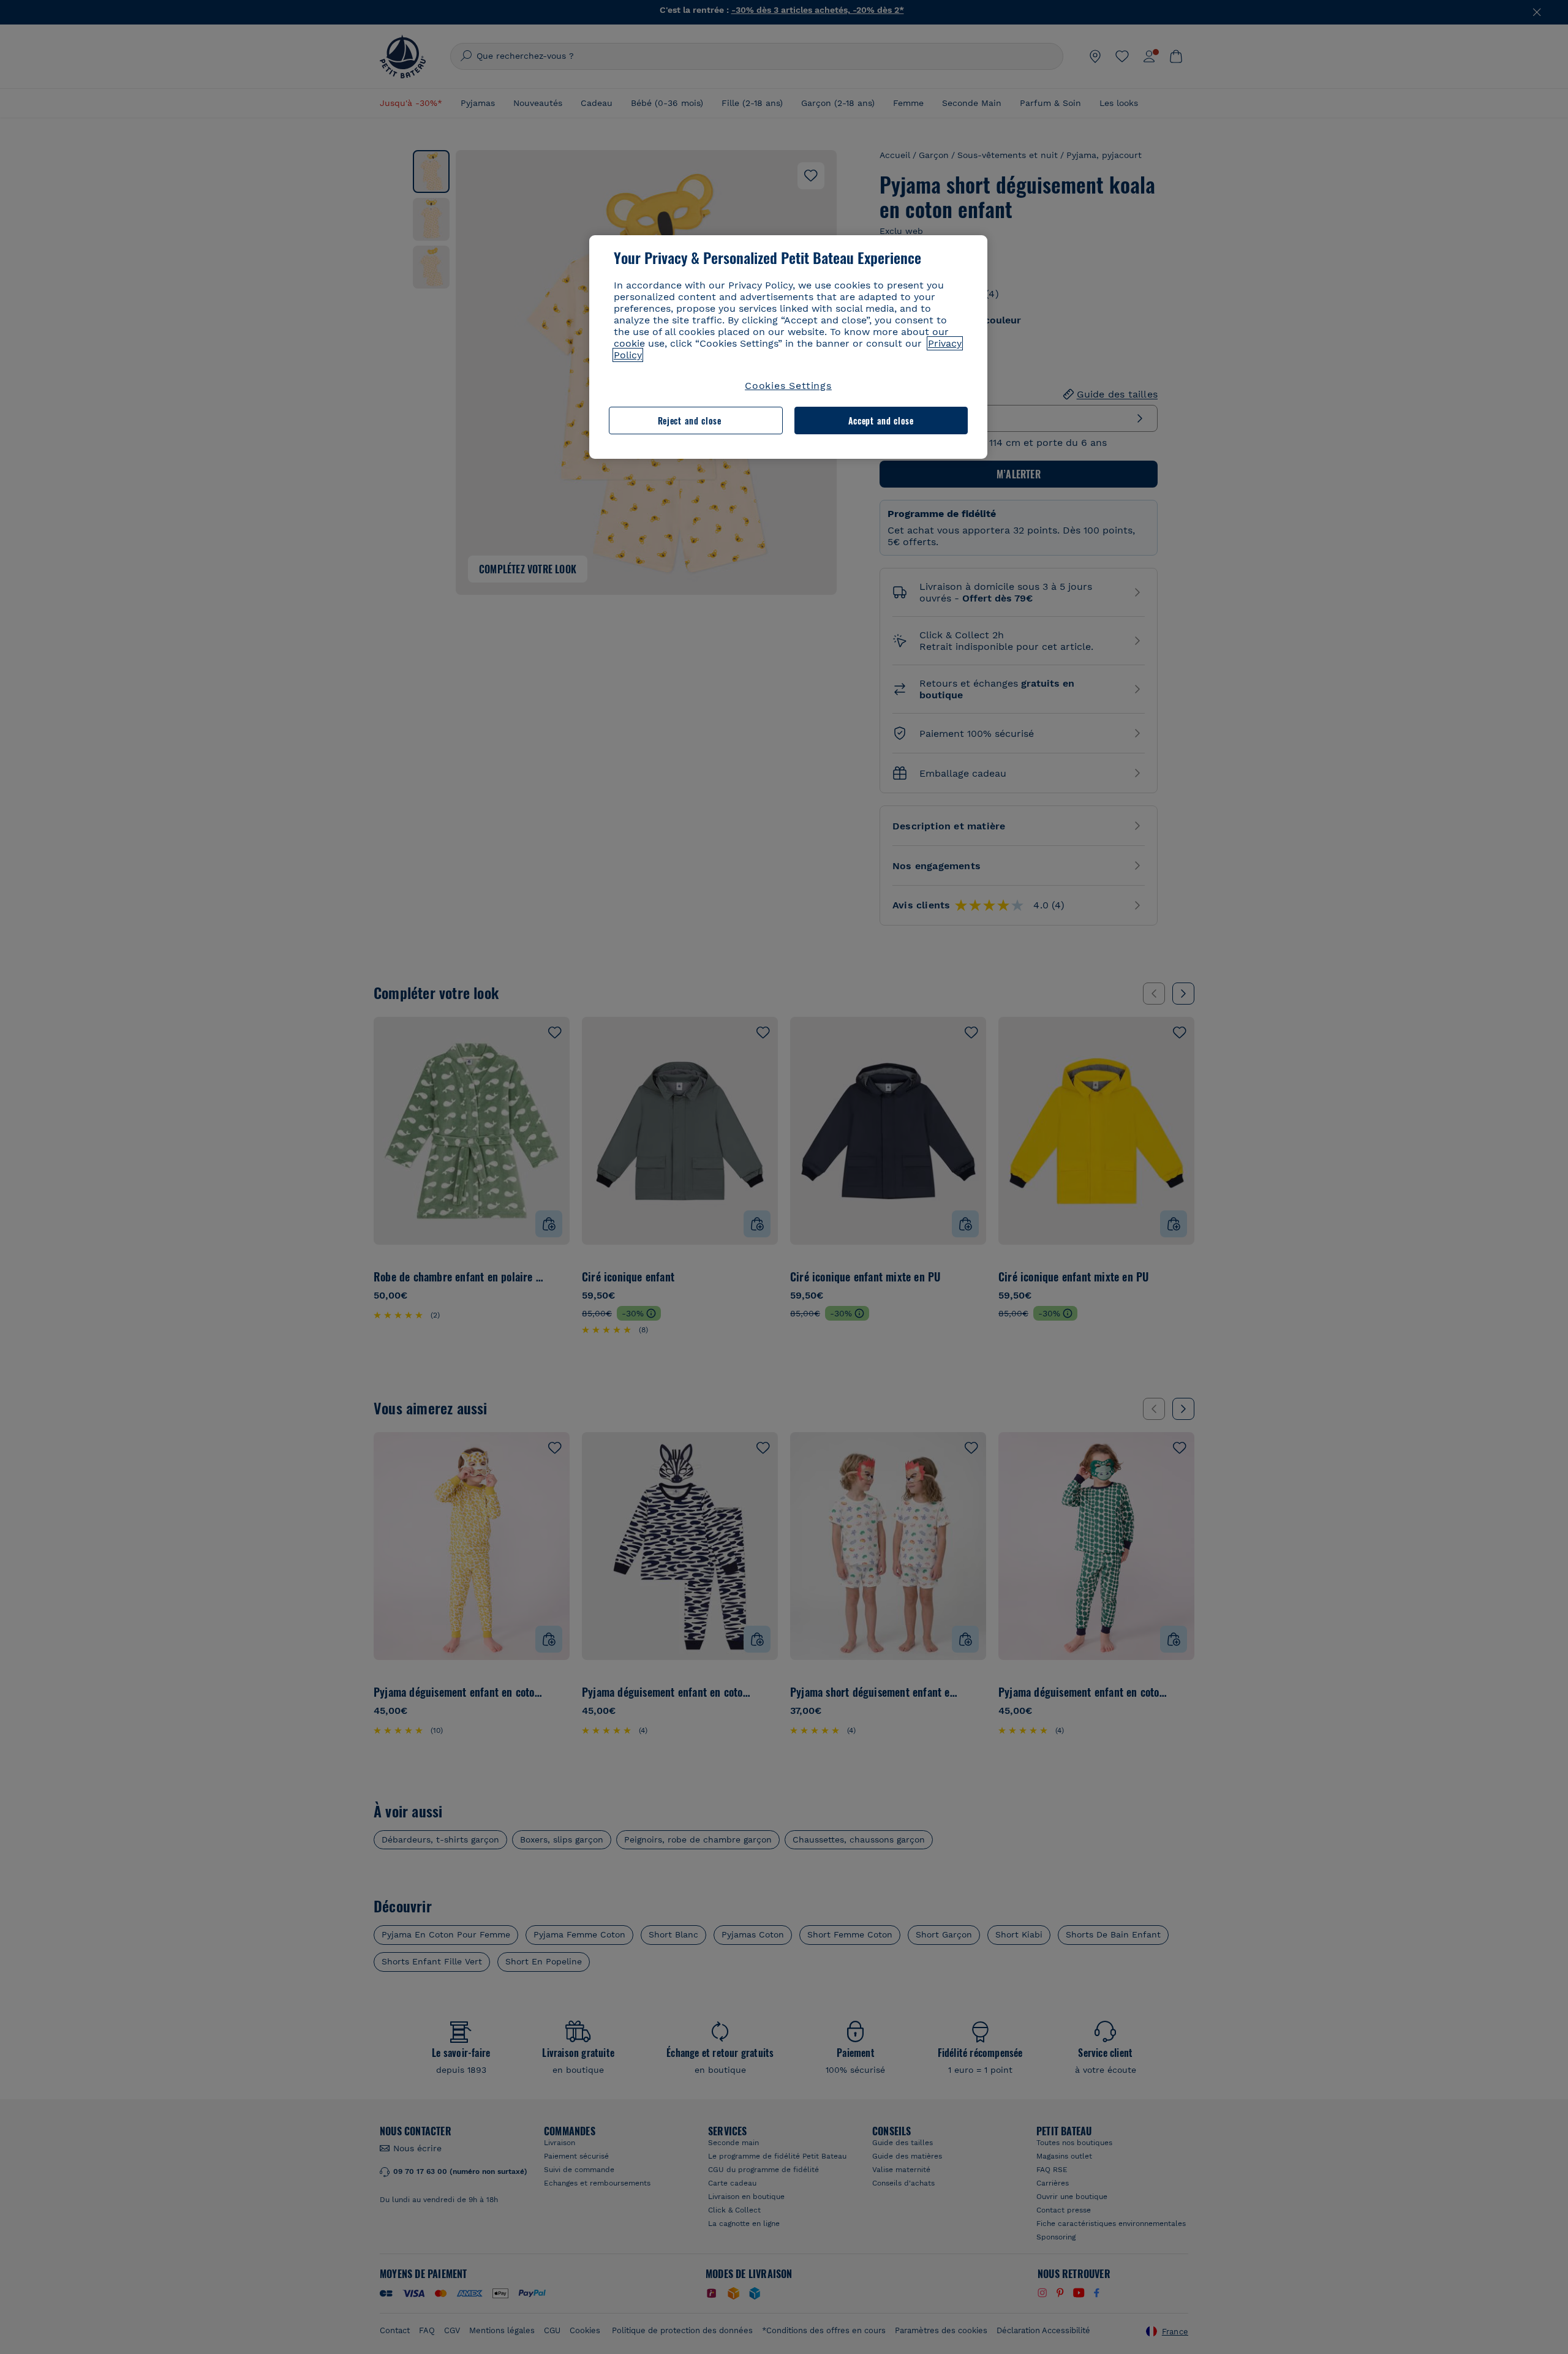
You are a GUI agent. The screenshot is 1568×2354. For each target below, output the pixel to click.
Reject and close (690, 421)
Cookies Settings (788, 386)
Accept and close (881, 421)
